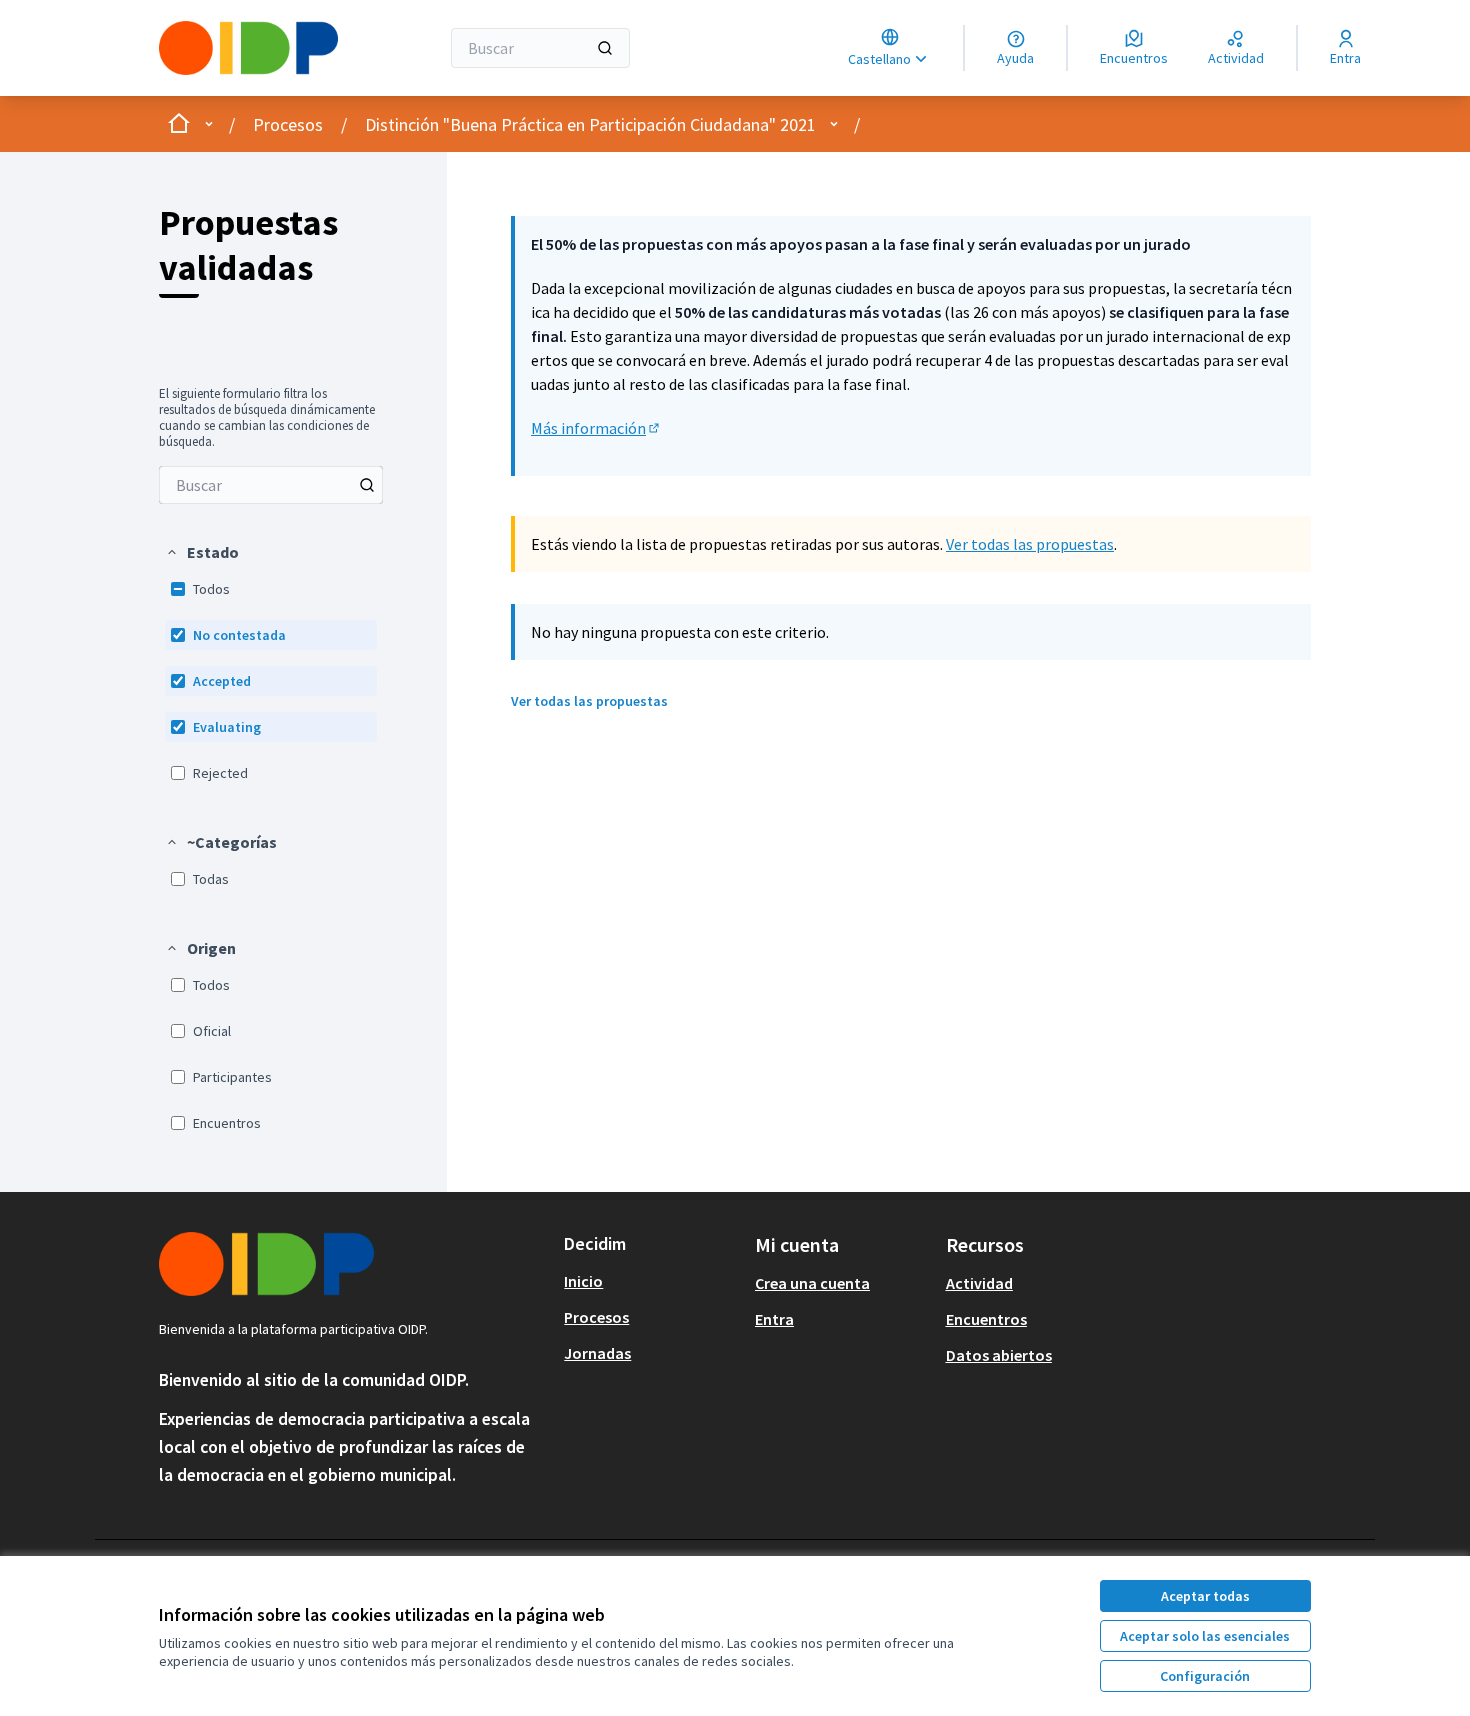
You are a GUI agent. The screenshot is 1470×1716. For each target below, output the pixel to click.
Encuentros (986, 1319)
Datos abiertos (999, 1355)
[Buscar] (605, 48)
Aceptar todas (1205, 1596)
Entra (774, 1319)
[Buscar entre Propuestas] (367, 485)
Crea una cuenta (812, 1283)
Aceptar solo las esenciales (1205, 1636)
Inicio (583, 1281)
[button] (202, 552)
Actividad (979, 1283)
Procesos (288, 124)
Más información (596, 428)
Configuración (1205, 1676)
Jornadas (597, 1353)
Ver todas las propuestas (1030, 544)
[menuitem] (271, 485)
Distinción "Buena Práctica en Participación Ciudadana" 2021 (590, 124)
